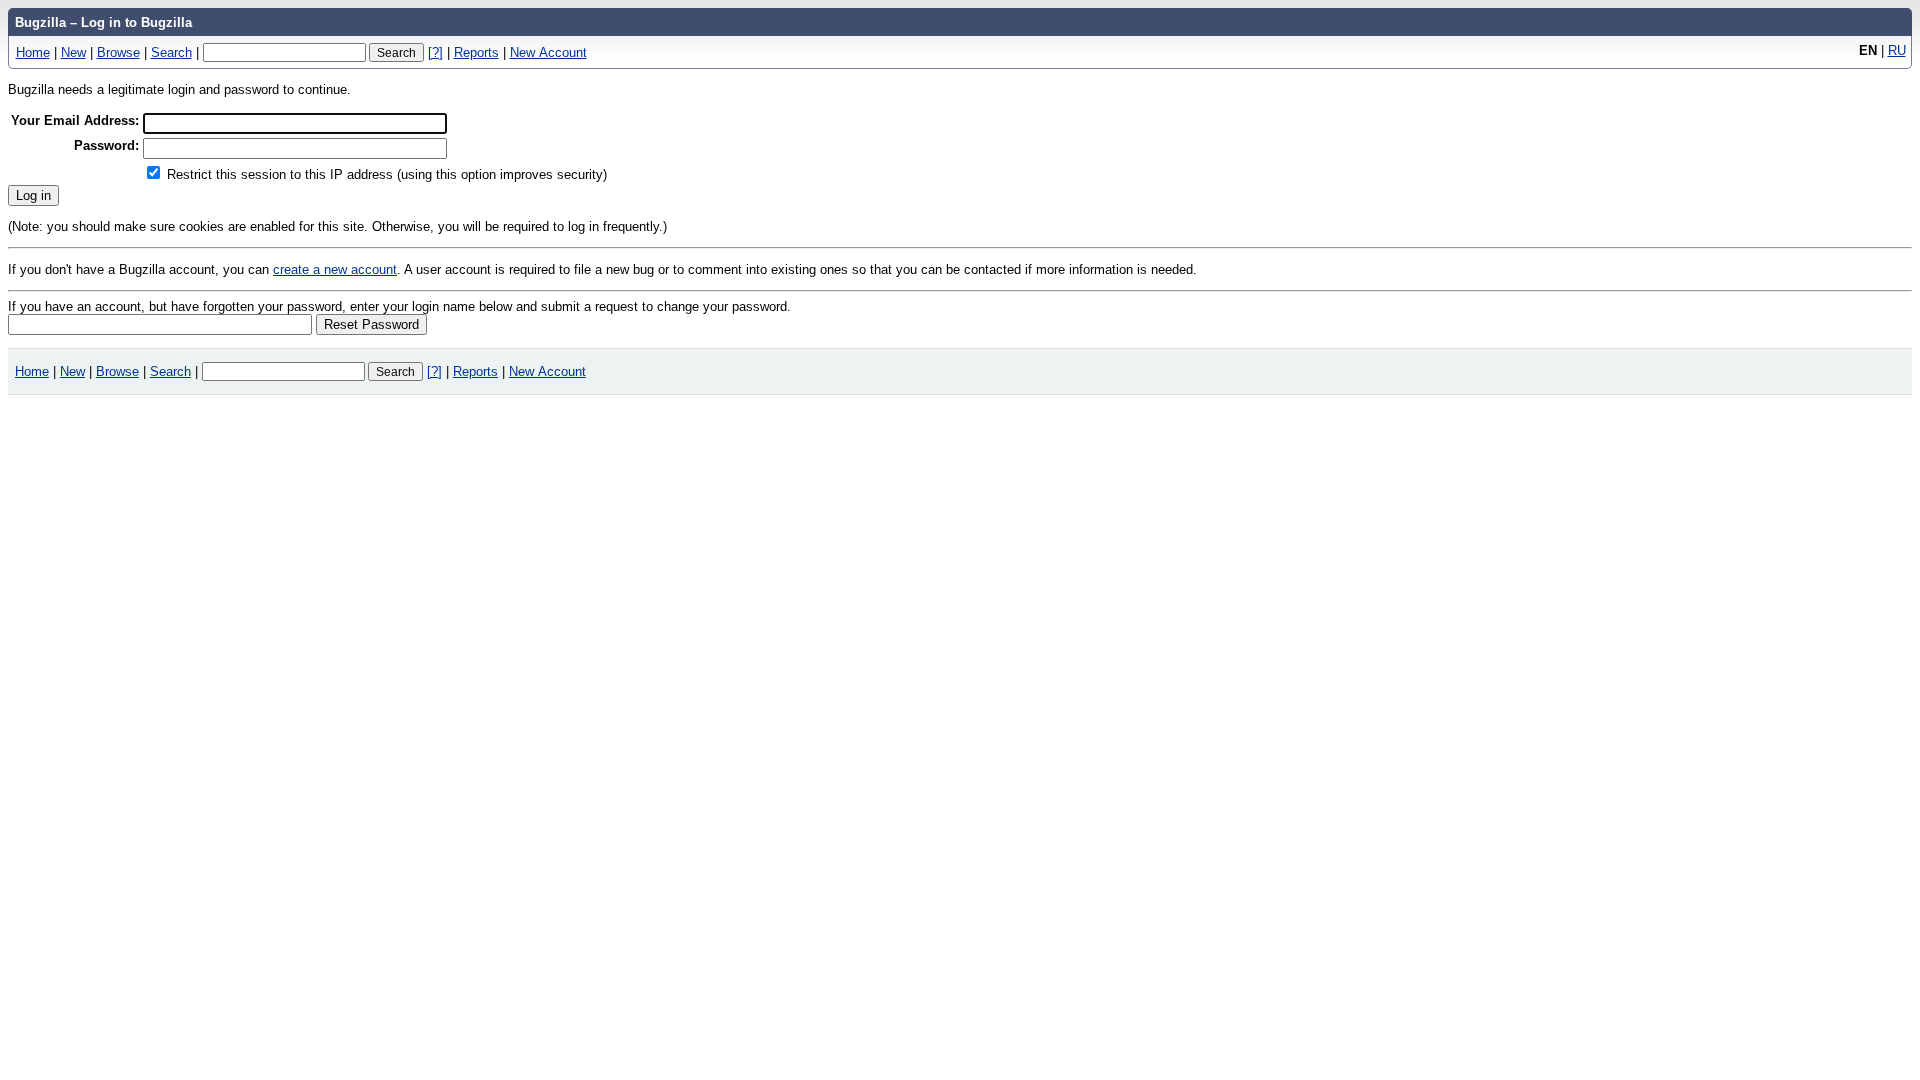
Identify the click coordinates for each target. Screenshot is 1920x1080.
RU (1897, 50)
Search (171, 52)
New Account (548, 52)
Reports (476, 52)
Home (33, 52)
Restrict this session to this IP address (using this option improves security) (387, 174)
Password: (106, 145)
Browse (118, 52)
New (73, 52)
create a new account (335, 269)
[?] (435, 52)
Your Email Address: (75, 120)
